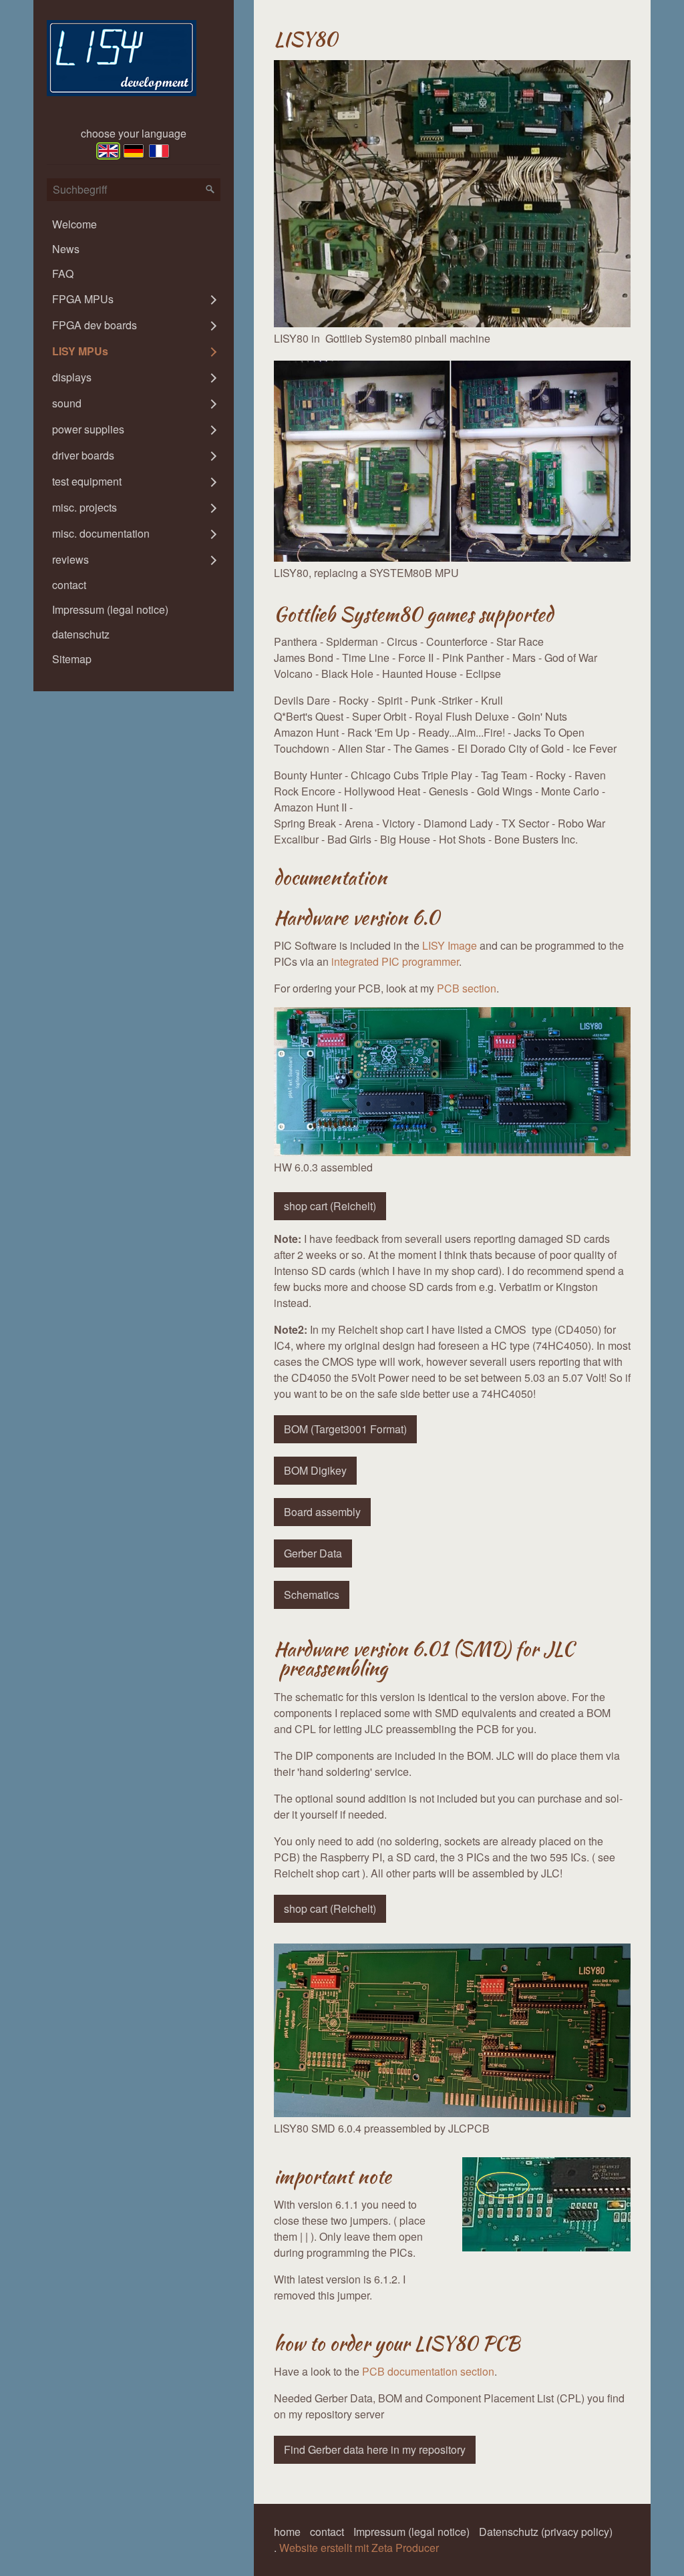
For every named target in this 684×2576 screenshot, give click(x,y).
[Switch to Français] (159, 151)
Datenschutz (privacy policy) (546, 2532)
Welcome (74, 224)
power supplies (88, 429)
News (66, 249)
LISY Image (450, 945)
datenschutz (81, 634)
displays (72, 377)
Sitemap (72, 659)
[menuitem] (134, 224)
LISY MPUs (80, 351)
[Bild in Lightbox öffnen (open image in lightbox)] (452, 194)
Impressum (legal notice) (110, 609)
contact (69, 585)
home (287, 2532)
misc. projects (84, 507)
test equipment (87, 481)
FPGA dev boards (95, 325)
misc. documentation (101, 533)
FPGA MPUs (83, 299)
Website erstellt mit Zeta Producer (359, 2548)
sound (67, 403)
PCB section (467, 988)
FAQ (63, 273)
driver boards (83, 455)
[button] (330, 1206)
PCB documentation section (428, 2371)
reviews (70, 559)
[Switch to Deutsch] (134, 151)
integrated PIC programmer (395, 961)
